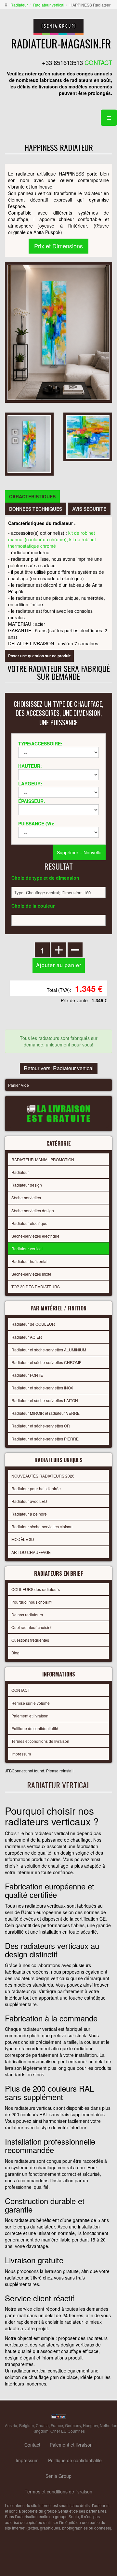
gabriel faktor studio (87, 2543)
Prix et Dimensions (58, 246)
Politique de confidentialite (75, 2460)
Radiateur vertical (49, 5)
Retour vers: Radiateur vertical (59, 1068)
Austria (11, 2425)
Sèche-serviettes (26, 1197)
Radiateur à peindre (29, 1514)
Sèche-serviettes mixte (31, 1274)
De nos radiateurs (27, 1615)
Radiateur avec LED (29, 1501)
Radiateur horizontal (29, 1261)
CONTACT (21, 1690)
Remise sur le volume (31, 1703)
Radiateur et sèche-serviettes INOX (42, 1388)
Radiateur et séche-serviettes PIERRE (45, 1439)
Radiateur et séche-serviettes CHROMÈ (46, 1362)
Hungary (90, 2425)
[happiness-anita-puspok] (88, 436)
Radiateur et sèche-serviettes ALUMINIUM (49, 1350)
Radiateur (19, 5)
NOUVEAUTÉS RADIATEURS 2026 (43, 1476)
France (57, 2425)
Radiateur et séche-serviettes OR (41, 1426)
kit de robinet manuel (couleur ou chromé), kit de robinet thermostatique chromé (52, 539)
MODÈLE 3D (23, 1539)
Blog (15, 1653)
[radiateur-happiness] (29, 443)
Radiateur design (27, 1185)
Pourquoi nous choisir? (32, 1602)
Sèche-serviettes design (33, 1210)
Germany (73, 2425)
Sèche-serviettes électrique (35, 1236)
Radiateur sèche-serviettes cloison (42, 1526)
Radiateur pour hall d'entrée (36, 1488)
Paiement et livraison (30, 1716)
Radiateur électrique (29, 1223)
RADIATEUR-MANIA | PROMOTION (43, 1159)
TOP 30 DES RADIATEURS (36, 1287)
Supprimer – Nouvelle (79, 852)
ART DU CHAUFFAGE (31, 1552)
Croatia (42, 2425)
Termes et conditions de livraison (40, 1741)
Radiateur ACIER (27, 1337)
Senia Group (58, 2476)
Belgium (26, 2425)
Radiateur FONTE (27, 1375)
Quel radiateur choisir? (32, 1627)
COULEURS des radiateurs (36, 1589)
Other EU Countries (68, 2431)
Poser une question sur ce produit (39, 656)
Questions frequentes (30, 1640)
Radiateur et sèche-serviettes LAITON (45, 1400)
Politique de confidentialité (35, 1728)
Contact (32, 2445)
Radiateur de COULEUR (33, 1324)
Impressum (21, 1754)
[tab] (32, 496)
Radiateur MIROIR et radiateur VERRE (45, 1413)
